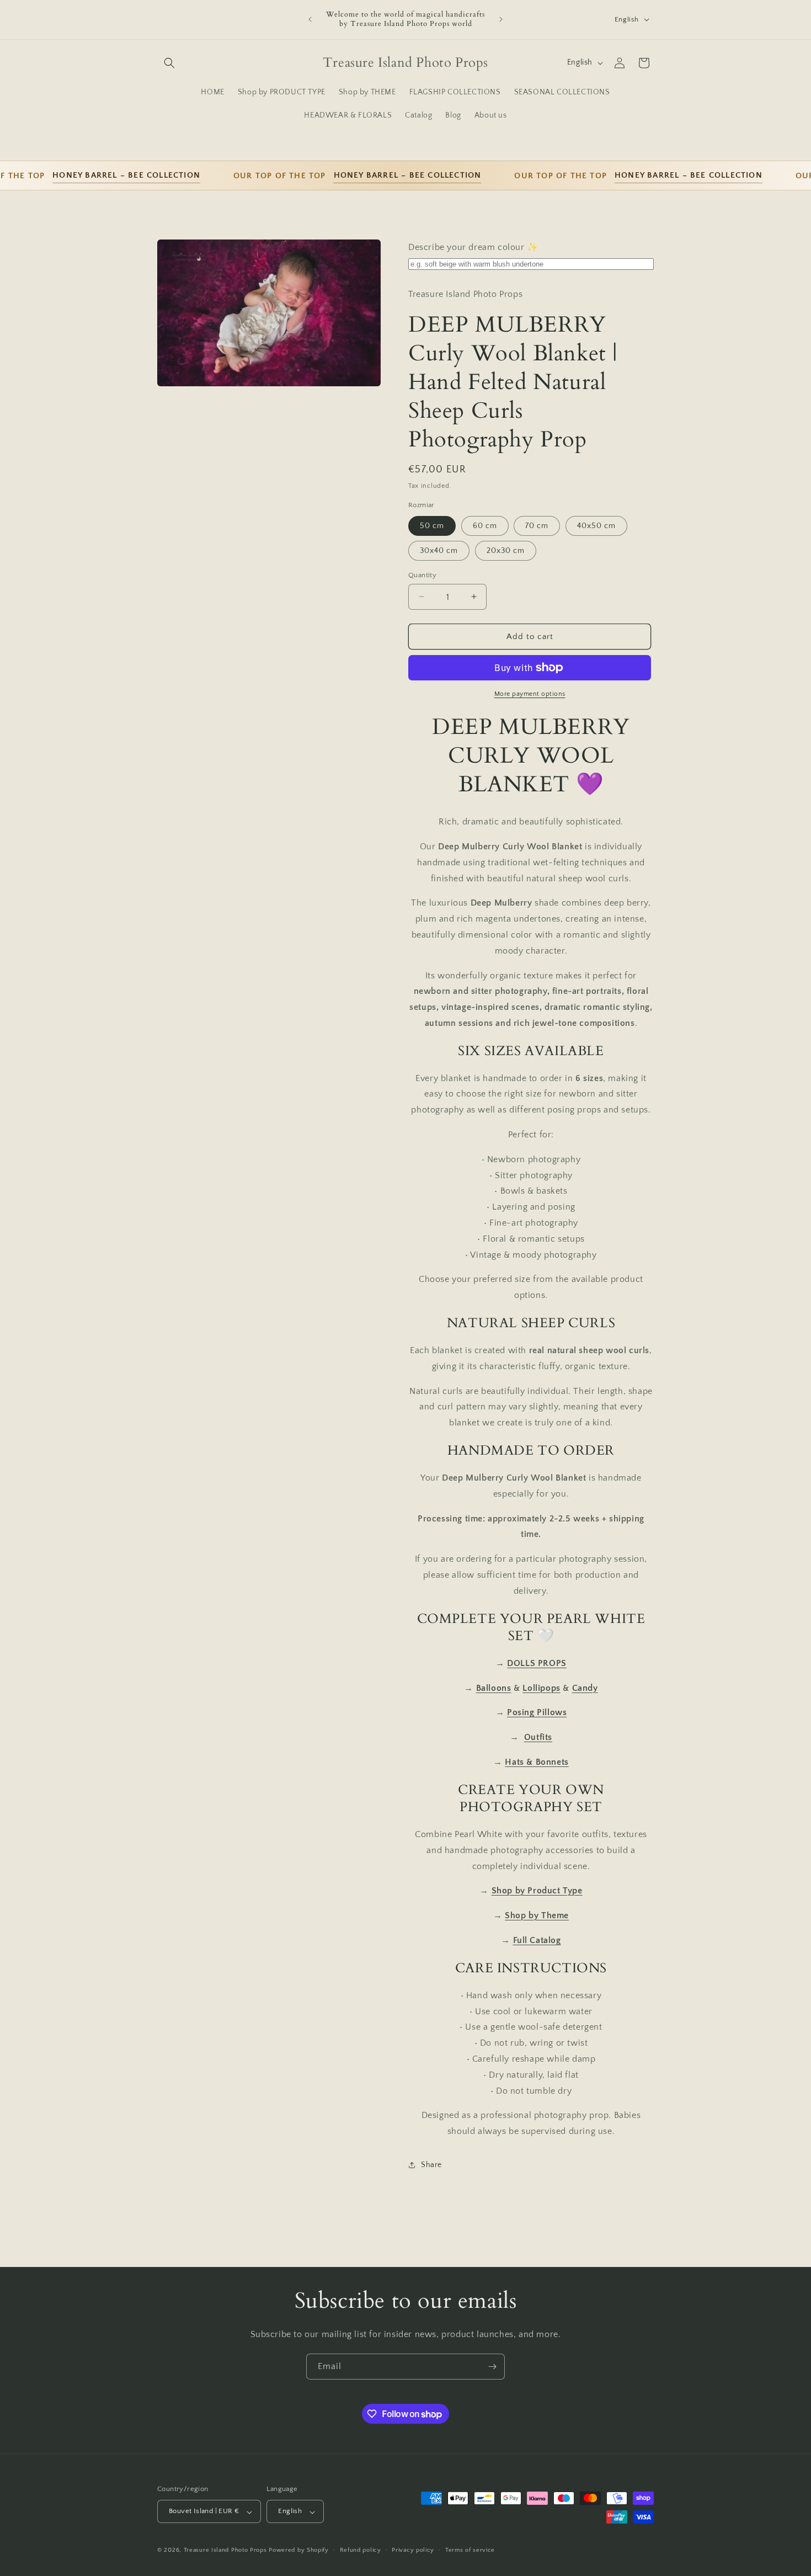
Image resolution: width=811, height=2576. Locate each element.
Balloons (494, 1688)
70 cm (537, 525)
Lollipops (541, 1688)
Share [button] (431, 2165)
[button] (169, 63)
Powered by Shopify (299, 2551)
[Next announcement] (501, 19)
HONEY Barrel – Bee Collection (98, 175)
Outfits (538, 1737)
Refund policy (361, 2550)
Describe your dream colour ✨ (473, 247)
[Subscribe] (492, 2367)
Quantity (422, 574)
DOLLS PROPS (537, 1663)
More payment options (530, 694)
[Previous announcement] (310, 19)
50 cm (432, 525)
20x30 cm (506, 550)
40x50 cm (596, 525)
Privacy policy (413, 2550)
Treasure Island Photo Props (225, 2551)
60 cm (485, 525)
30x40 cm (439, 550)
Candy (585, 1688)
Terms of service (470, 2550)
